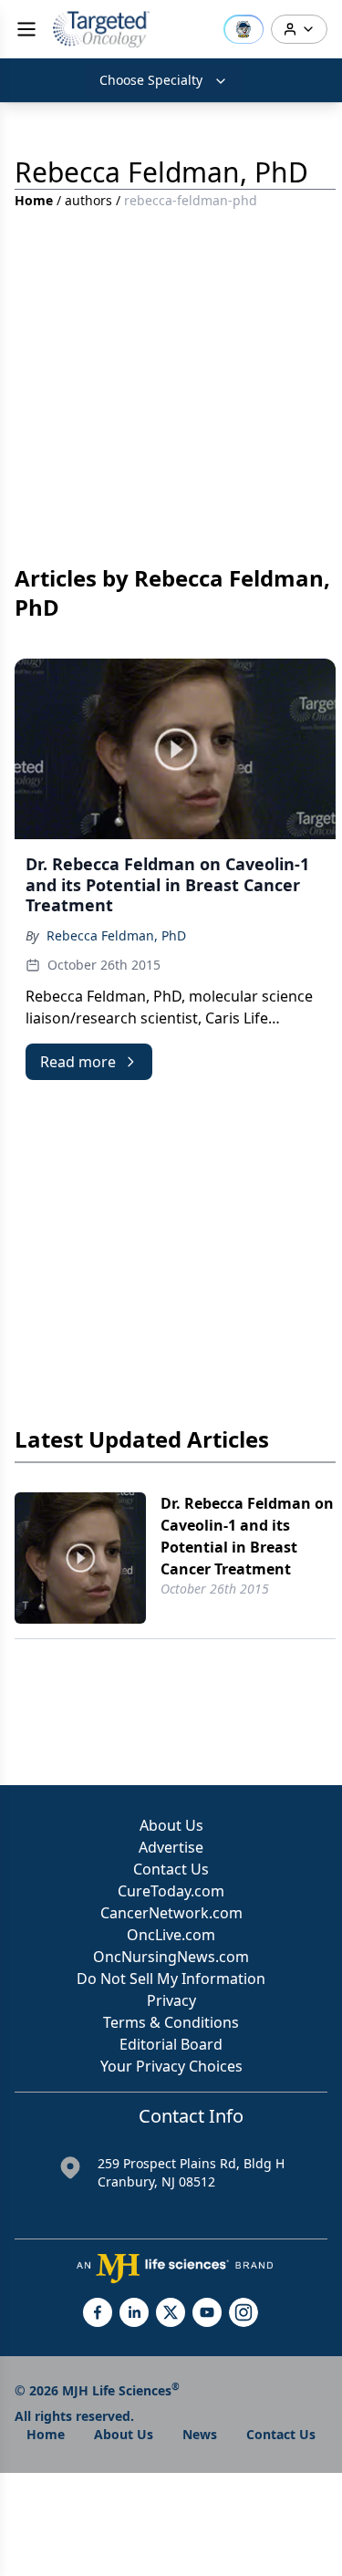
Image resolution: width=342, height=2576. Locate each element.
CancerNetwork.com (171, 1913)
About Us (171, 1825)
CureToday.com (171, 1891)
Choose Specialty (151, 80)
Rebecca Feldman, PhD (116, 935)
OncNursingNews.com (171, 1957)
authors (88, 200)
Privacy (171, 2000)
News (200, 2434)
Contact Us (171, 1869)
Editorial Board (171, 2044)
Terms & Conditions (171, 2022)
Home (34, 200)
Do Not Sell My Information (171, 1979)
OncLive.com (171, 1935)
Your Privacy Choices (171, 2066)
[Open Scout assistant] (244, 29)
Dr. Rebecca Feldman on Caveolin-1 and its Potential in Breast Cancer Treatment (247, 1536)
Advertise (171, 1847)
